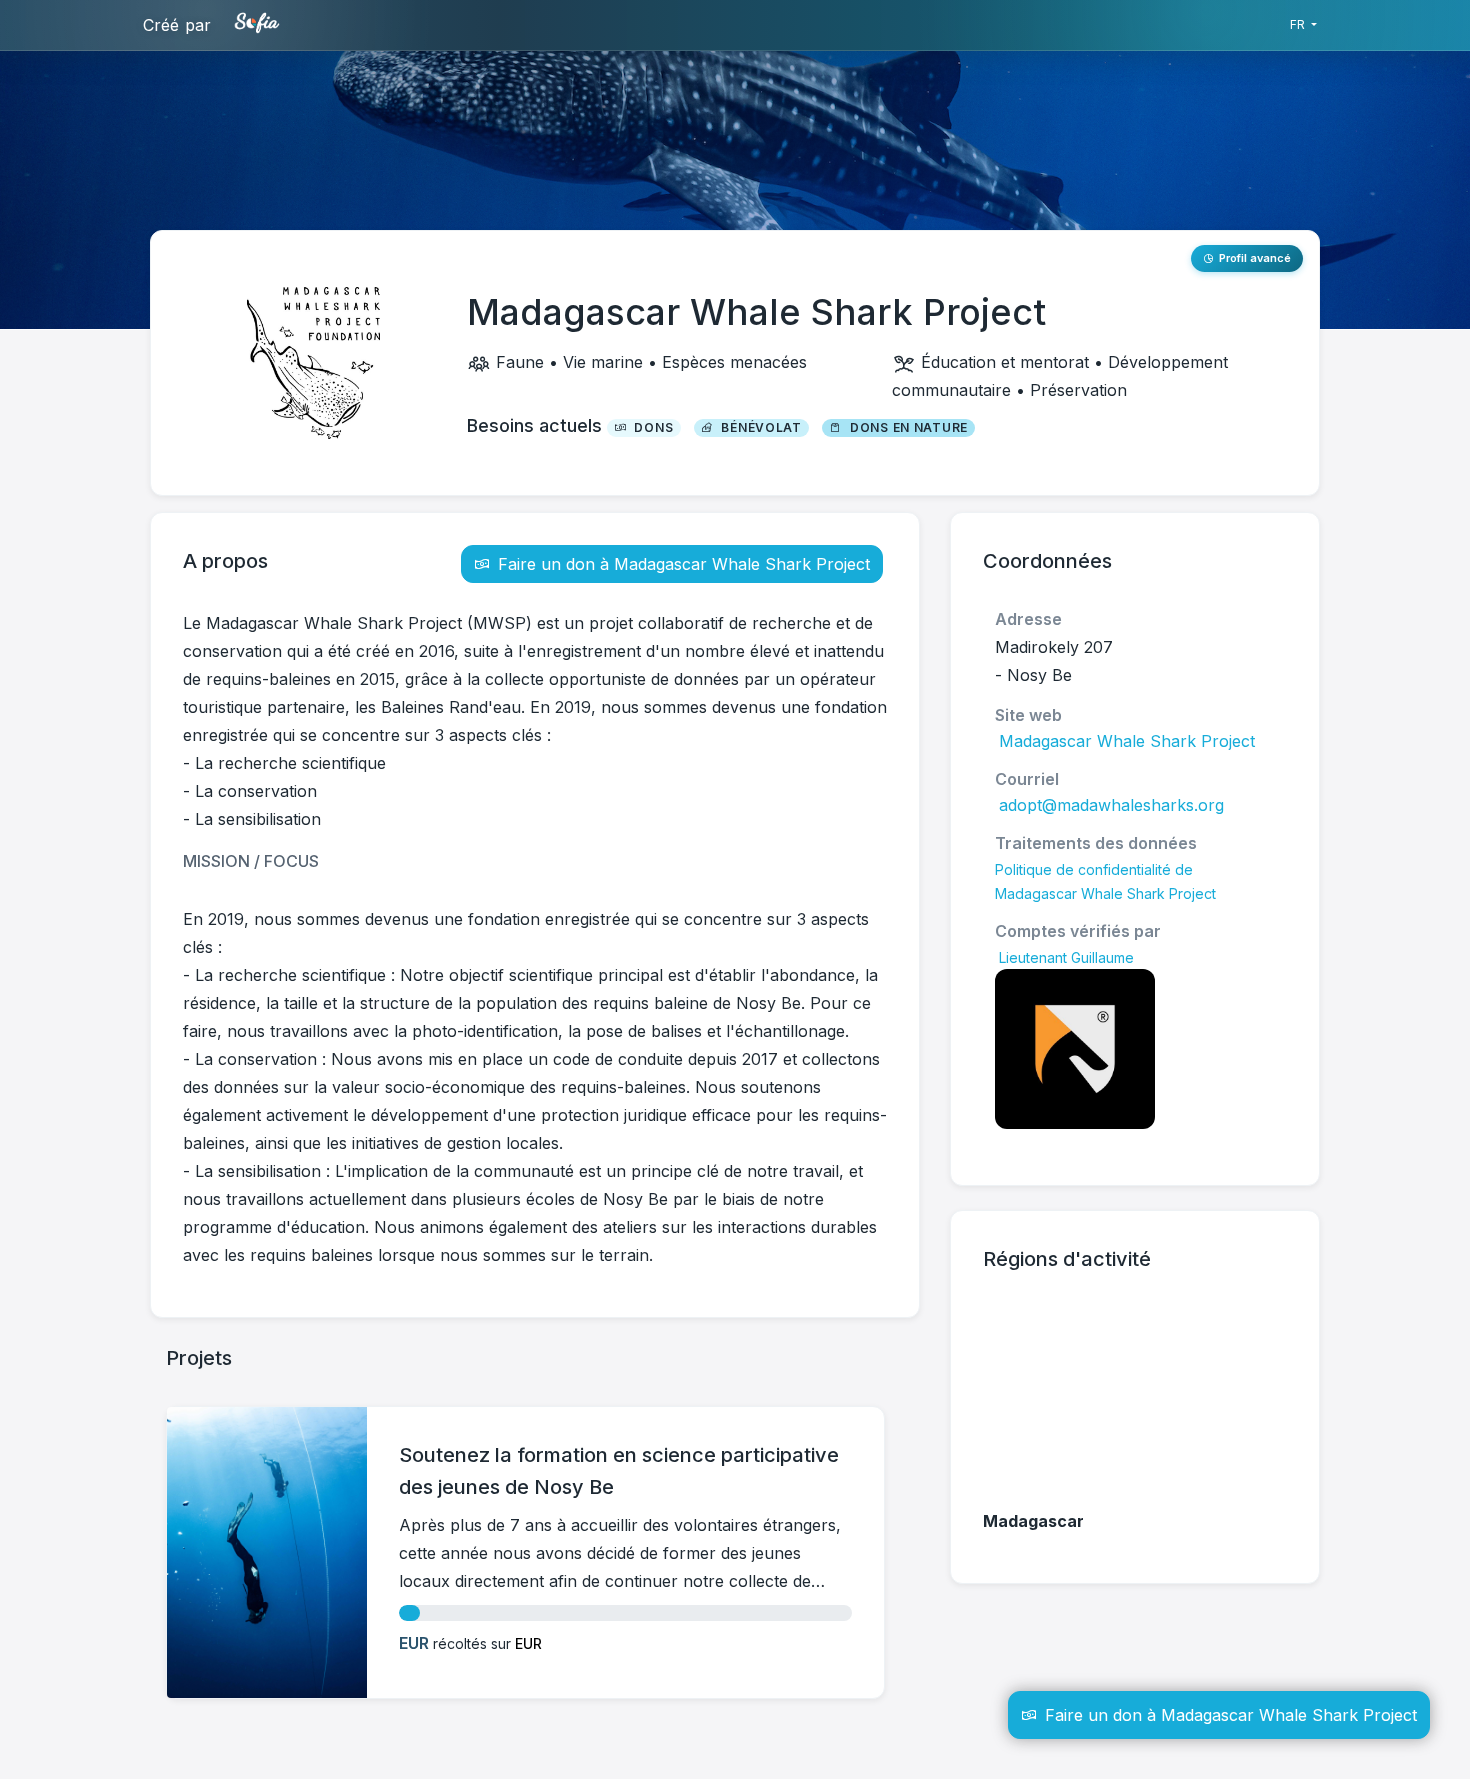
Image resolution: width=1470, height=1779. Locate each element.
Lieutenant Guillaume (1066, 957)
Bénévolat (761, 427)
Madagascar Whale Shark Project (1127, 741)
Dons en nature (909, 427)
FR (1299, 24)
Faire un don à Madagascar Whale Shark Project (684, 564)
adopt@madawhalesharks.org (1111, 805)
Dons (653, 427)
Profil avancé (1255, 258)
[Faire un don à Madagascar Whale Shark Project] (4, 1767)
